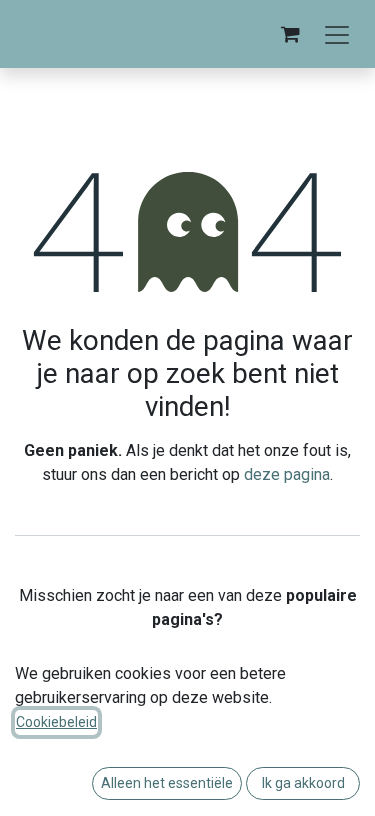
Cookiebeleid (56, 722)
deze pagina (287, 474)
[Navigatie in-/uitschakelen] (337, 34)
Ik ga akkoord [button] (303, 783)
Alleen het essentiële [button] (167, 783)
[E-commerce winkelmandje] (290, 34)
